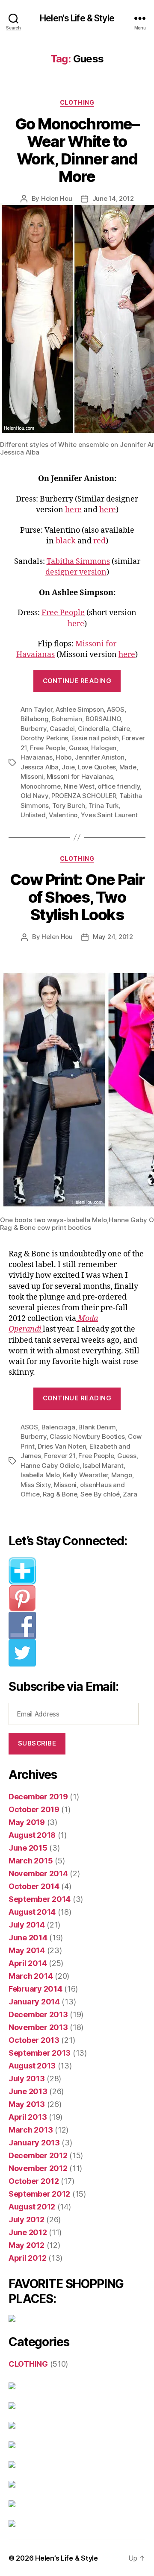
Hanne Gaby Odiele (50, 1466)
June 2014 (28, 1938)
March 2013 (31, 2130)
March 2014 (31, 1976)
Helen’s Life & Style (67, 2558)
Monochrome (40, 786)
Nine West (79, 786)
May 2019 (27, 1822)
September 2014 (40, 1899)
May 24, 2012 (113, 937)
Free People (63, 613)
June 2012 (28, 2232)
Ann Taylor (36, 709)
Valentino (63, 815)
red (99, 541)
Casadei (62, 729)
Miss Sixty (36, 1485)
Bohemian (67, 719)
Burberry (34, 729)
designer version (76, 572)
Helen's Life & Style (77, 18)
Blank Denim (97, 1427)
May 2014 (27, 1950)
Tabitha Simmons (78, 562)
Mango (122, 1475)
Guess (78, 748)
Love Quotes (97, 767)
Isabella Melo (40, 1475)
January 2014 (34, 2002)
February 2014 (36, 1989)
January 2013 (34, 2143)
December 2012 (38, 2155)
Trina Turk (104, 805)
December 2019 (38, 1797)
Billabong (35, 719)
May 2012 (27, 2245)
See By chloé (100, 1494)
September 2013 (40, 2053)
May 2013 (27, 2104)
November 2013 (38, 2027)
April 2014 (28, 1963)
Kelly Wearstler (85, 1475)
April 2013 (28, 2117)
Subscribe (37, 1743)
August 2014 (32, 1912)
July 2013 (27, 2079)
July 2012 (27, 2220)
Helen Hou (57, 198)
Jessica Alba (40, 767)
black (66, 541)
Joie (68, 767)
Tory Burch (69, 805)
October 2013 (34, 2040)
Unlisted (33, 815)
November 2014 (38, 1873)
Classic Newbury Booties (87, 1436)
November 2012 (38, 2168)
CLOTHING (77, 102)
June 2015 (28, 1848)
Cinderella (93, 729)
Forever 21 (59, 1456)
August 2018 (32, 1835)
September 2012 (39, 2194)
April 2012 (27, 2258)
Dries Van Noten (62, 1446)
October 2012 (34, 2181)
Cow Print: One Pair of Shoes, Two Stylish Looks (77, 897)
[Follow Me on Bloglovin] (77, 1571)
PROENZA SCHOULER (84, 796)
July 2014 (27, 1925)
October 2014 (34, 1886)
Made (128, 767)
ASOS (116, 709)
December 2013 (38, 2014)
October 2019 (34, 1809)
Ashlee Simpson (80, 709)
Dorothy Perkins (44, 738)
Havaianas (37, 757)
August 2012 (32, 2207)
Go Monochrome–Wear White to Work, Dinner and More (77, 150)
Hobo (64, 757)
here (73, 510)
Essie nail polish (95, 738)
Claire (121, 729)
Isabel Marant (103, 1466)
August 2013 (32, 2066)
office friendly (119, 786)
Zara (130, 1494)
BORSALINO (103, 719)
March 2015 (31, 1861)
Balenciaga (58, 1427)
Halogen (104, 748)
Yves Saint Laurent (109, 815)
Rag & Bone (60, 1494)
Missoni (32, 776)
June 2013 (28, 2091)
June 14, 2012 (113, 198)
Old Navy (34, 796)
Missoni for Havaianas (80, 776)
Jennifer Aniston (100, 757)
